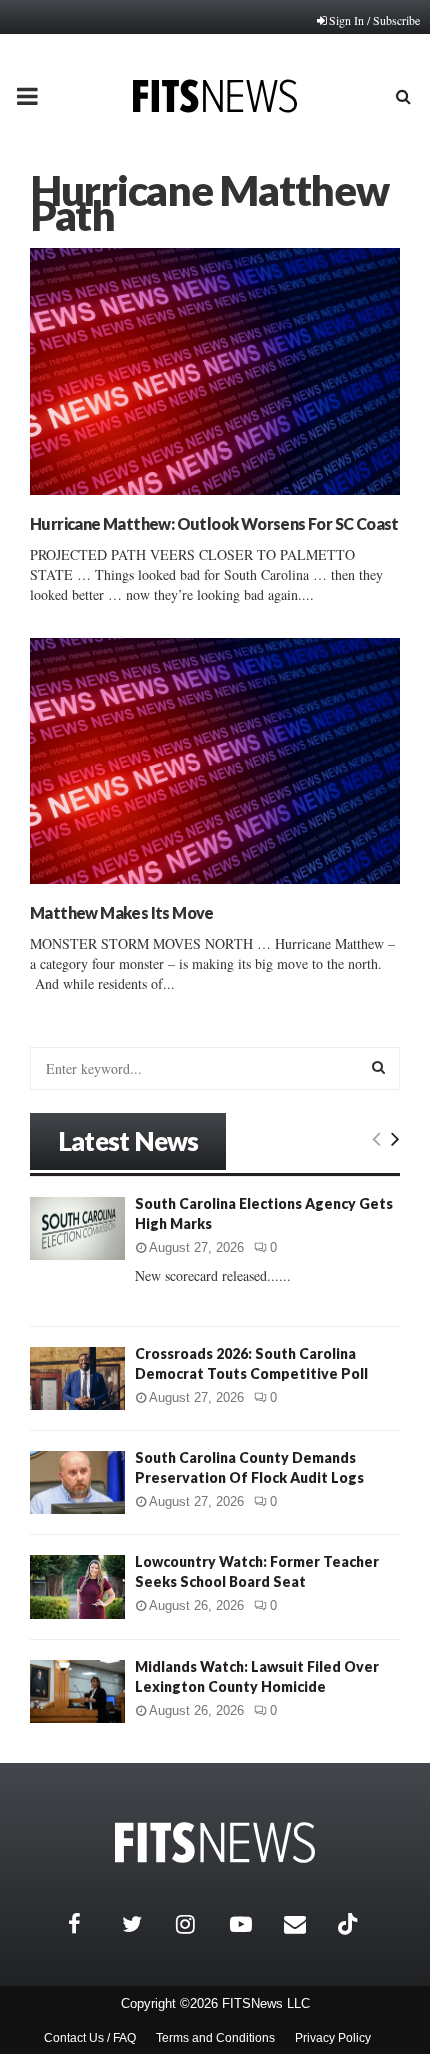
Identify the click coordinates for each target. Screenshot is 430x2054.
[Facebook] (90, 1924)
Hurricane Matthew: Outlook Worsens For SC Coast (214, 523)
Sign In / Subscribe (374, 20)
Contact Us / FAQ (90, 2038)
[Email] (306, 1924)
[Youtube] (252, 1924)
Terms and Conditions (215, 2038)
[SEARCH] (378, 1067)
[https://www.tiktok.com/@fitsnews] (350, 1924)
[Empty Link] (376, 1138)
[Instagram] (198, 1924)
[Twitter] (144, 1924)
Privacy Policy (333, 2038)
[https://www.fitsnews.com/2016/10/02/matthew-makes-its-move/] (215, 761)
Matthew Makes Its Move (122, 912)
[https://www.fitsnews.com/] (215, 1842)
